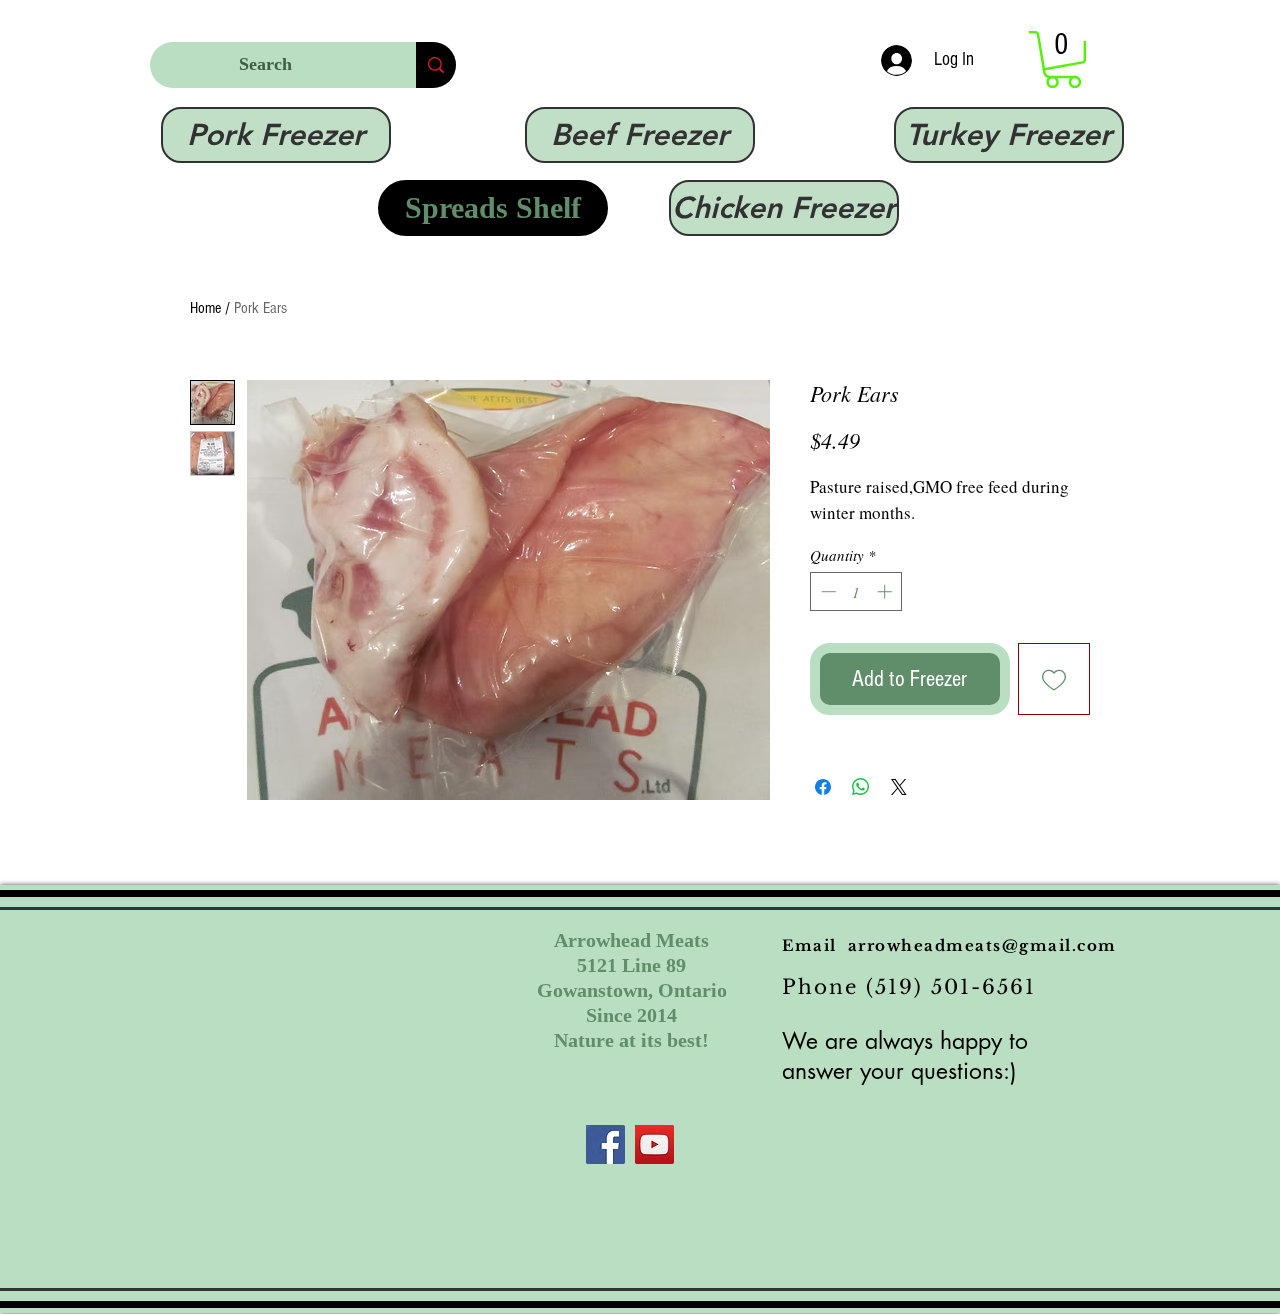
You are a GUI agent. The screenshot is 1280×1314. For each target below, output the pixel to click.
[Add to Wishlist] (1054, 679)
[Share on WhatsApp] (861, 787)
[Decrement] (826, 591)
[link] (1063, 59)
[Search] (436, 65)
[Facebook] (605, 1144)
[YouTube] (654, 1144)
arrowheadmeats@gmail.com (982, 945)
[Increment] (886, 591)
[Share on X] (899, 787)
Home (205, 308)
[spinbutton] (856, 591)
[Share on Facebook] (823, 787)
